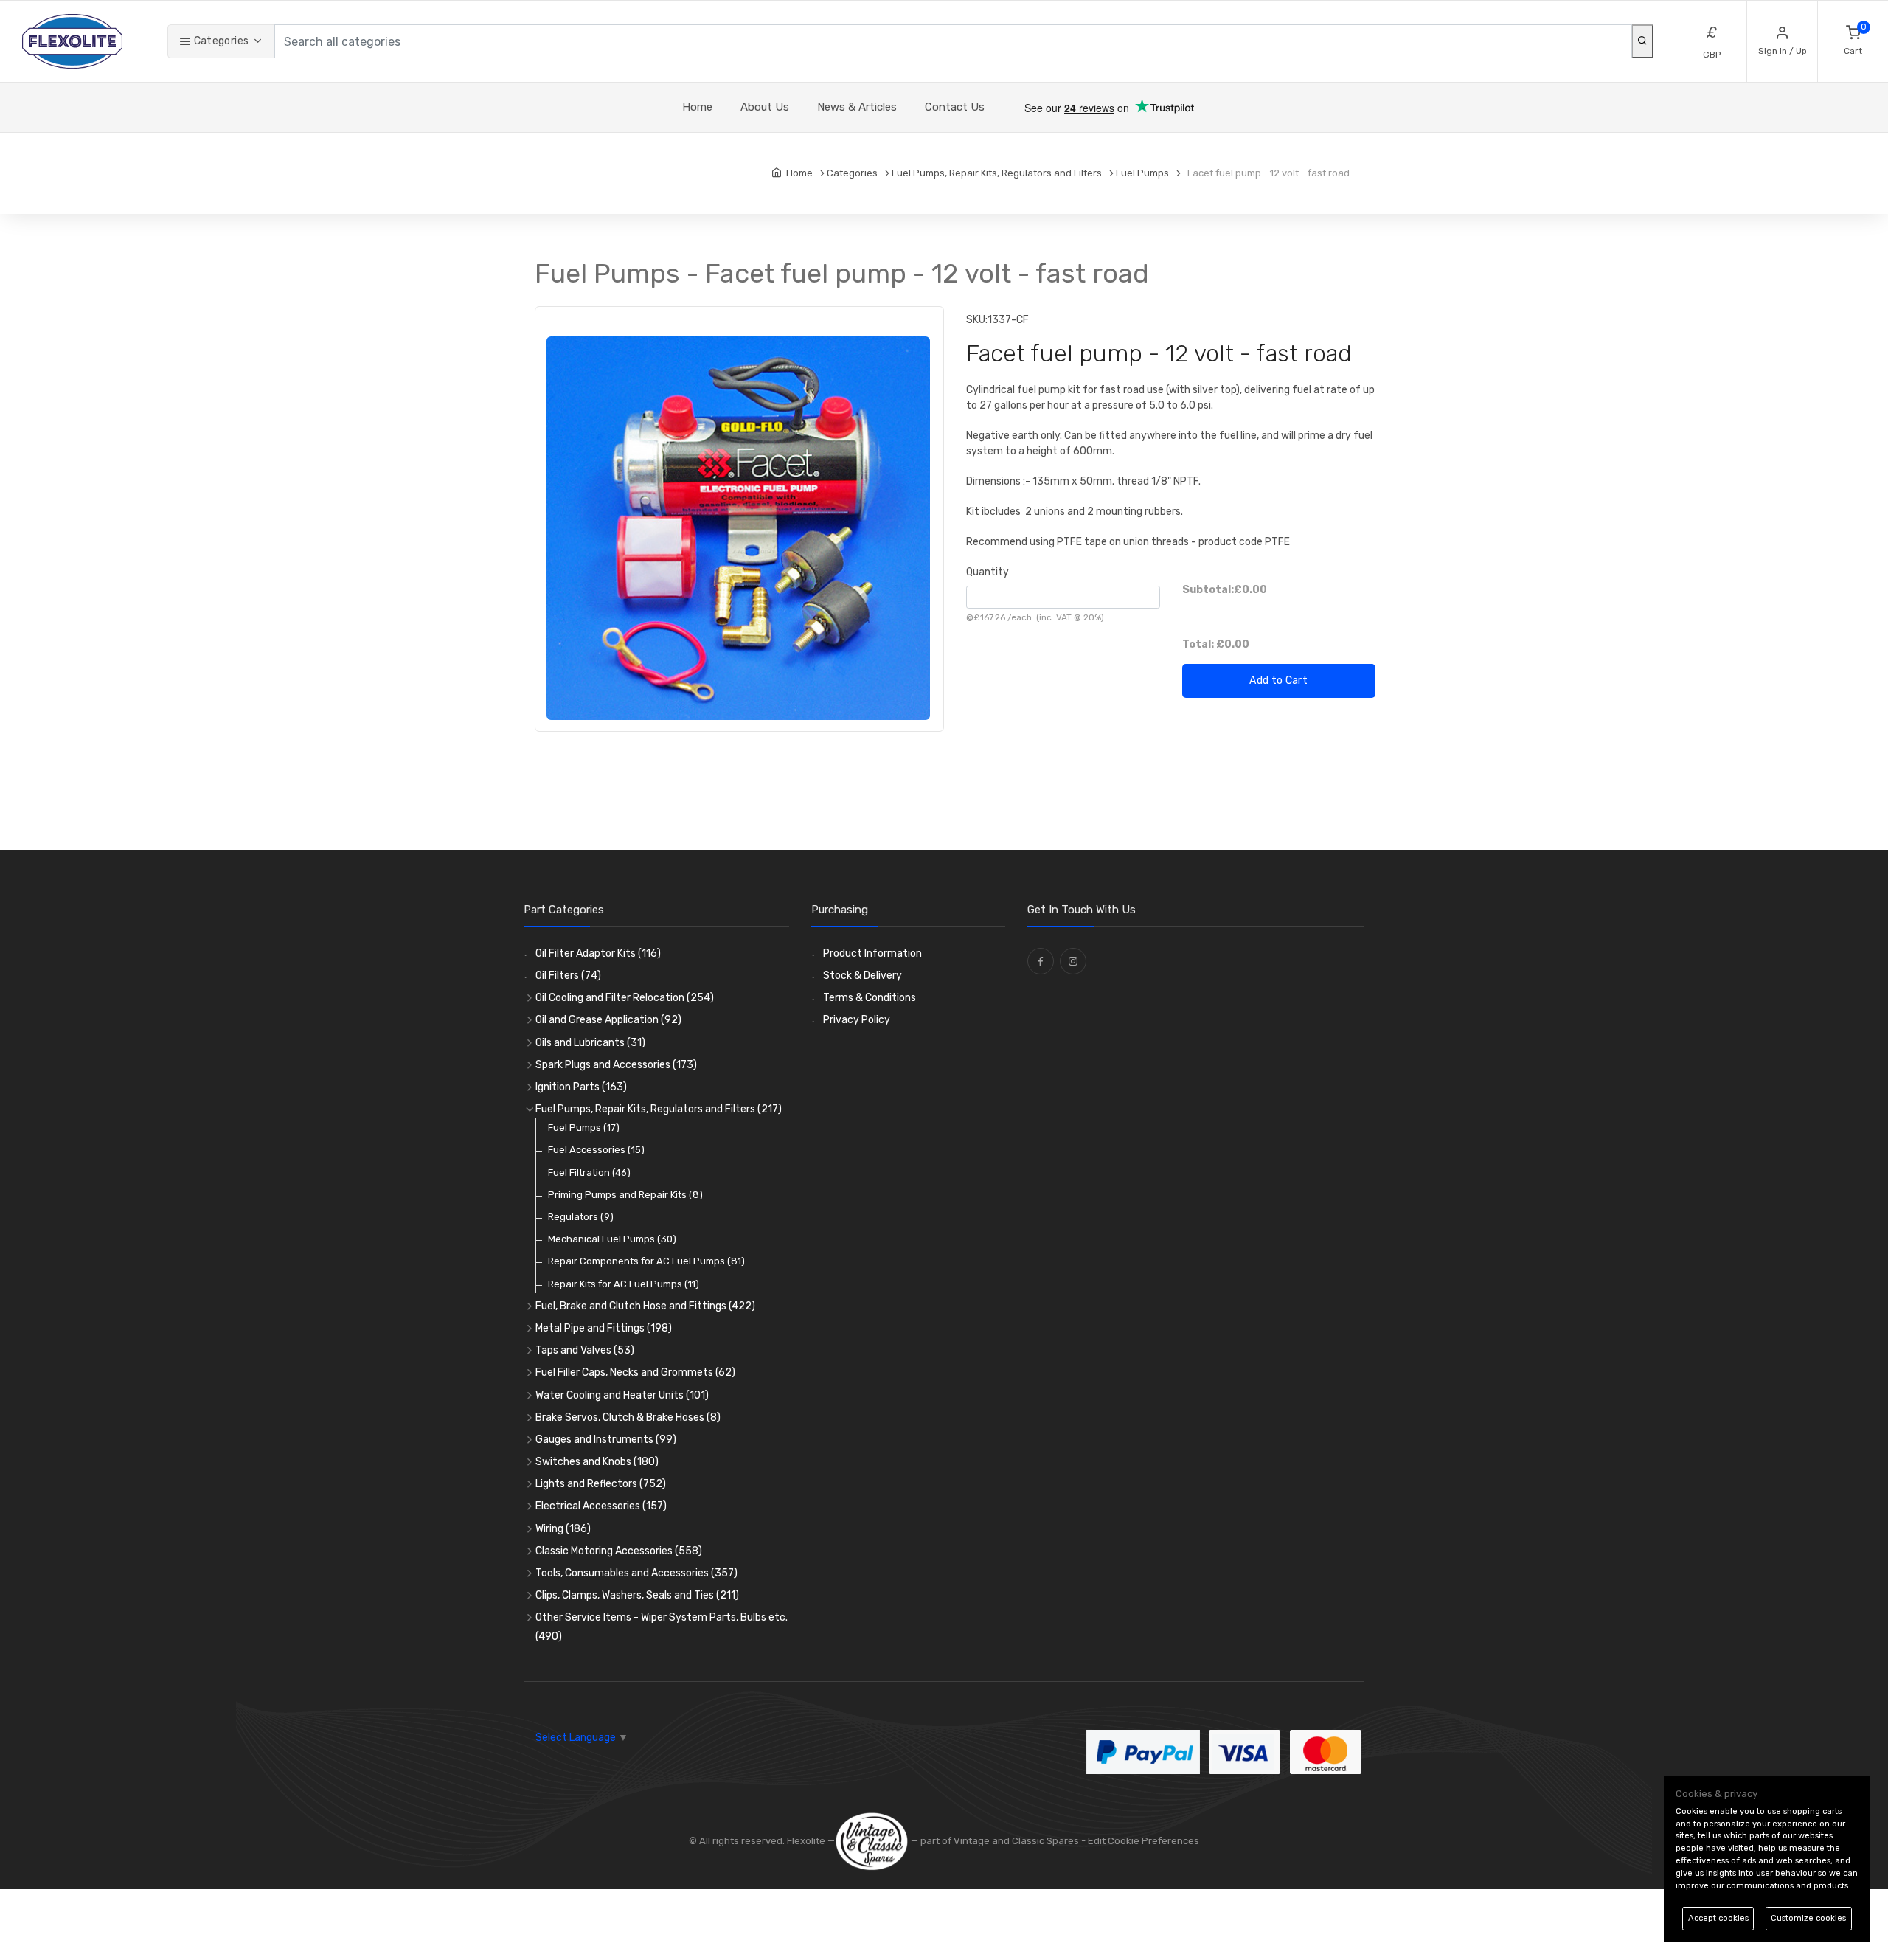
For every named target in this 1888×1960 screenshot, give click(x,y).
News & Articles (857, 107)
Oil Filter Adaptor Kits (598, 953)
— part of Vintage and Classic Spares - (998, 1841)
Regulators (581, 1217)
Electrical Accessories (601, 1506)
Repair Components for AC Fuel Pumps (646, 1261)
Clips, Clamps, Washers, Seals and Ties (637, 1595)
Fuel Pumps (584, 1128)
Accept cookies (1718, 1918)
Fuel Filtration (589, 1173)
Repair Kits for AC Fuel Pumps (624, 1284)
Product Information (872, 953)
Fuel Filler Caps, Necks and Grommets (635, 1372)
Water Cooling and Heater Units (622, 1395)
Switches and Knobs (597, 1462)
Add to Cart (1278, 681)
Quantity (988, 572)
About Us (765, 107)
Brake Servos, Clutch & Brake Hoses (628, 1417)
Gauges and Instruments (606, 1440)
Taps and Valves (585, 1350)
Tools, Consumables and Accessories (636, 1573)
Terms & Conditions (870, 998)
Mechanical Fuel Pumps (612, 1239)
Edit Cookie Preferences (1143, 1841)
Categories (220, 41)
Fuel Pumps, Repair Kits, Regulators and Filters (659, 1109)
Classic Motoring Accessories (619, 1551)
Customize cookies (1808, 1918)
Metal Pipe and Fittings (604, 1328)
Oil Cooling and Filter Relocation (625, 998)
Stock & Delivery (863, 976)
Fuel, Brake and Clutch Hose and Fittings (645, 1306)
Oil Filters (568, 976)
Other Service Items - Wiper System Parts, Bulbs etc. (662, 1627)
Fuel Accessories (596, 1150)
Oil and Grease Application (608, 1020)
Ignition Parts (581, 1087)
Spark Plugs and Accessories (616, 1065)
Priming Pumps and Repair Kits (625, 1195)
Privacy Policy (857, 1020)
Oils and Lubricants (590, 1043)
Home (697, 107)
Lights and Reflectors (601, 1484)
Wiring (563, 1529)
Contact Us (955, 107)
